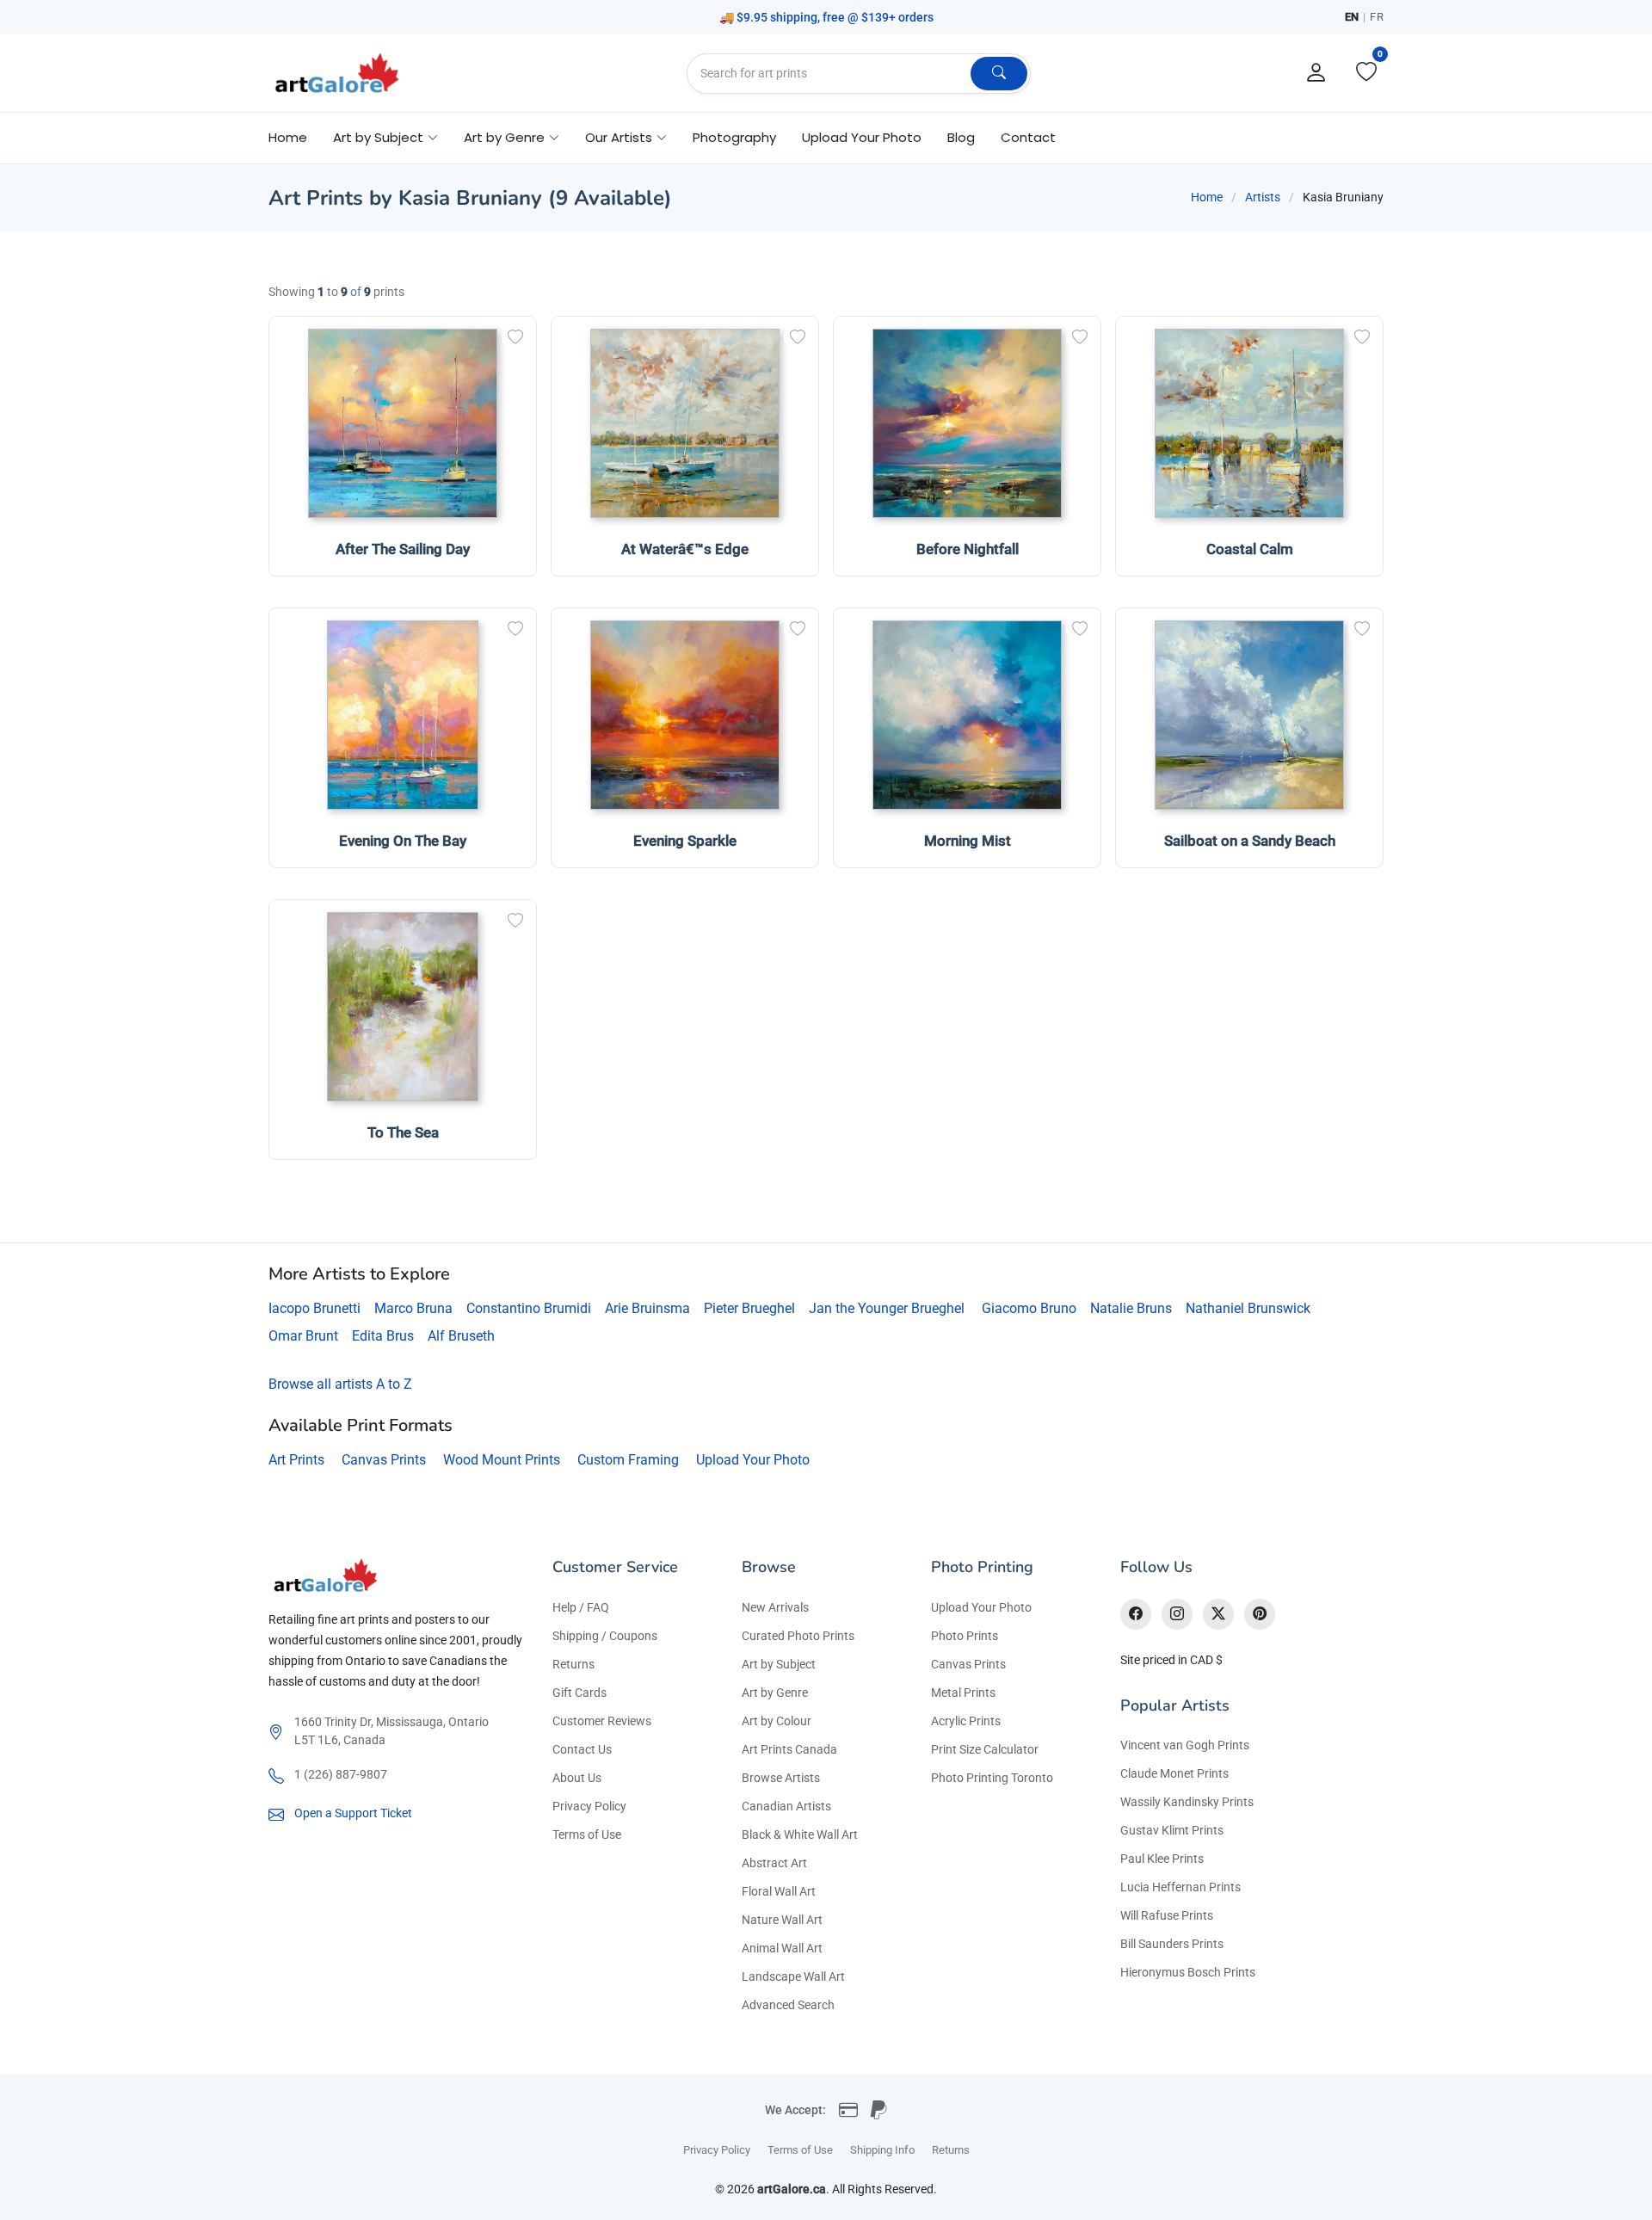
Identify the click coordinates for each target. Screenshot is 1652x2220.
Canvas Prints (384, 1460)
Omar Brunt (303, 1336)
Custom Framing (628, 1460)
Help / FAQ (581, 1607)
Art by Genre (775, 1693)
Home (288, 137)
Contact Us (582, 1749)
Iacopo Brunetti (314, 1308)
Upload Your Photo (862, 137)
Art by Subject (779, 1664)
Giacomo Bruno (1029, 1308)
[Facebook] (1136, 1614)
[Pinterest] (1260, 1614)
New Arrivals (775, 1607)
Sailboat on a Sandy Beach (1250, 841)
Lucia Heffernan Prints (1180, 1887)
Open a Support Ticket (353, 1813)
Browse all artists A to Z (340, 1384)
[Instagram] (1177, 1614)
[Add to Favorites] (515, 337)
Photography (734, 137)
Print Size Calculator (985, 1749)
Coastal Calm (1250, 549)
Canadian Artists (786, 1806)
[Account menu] (1316, 73)
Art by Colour (777, 1721)
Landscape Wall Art (793, 1976)
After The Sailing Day (403, 549)
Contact (1028, 137)
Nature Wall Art (782, 1920)
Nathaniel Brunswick (1248, 1308)
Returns (573, 1664)
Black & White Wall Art (800, 1835)
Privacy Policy (589, 1806)
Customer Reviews (602, 1721)
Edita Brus (383, 1336)
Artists (1263, 197)
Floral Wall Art (779, 1891)
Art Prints (296, 1460)
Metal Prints (963, 1693)
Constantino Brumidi (529, 1308)
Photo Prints (965, 1636)
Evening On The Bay (403, 841)
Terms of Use (587, 1835)
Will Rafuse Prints (1167, 1915)
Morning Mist (968, 841)
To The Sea (403, 1132)
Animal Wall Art (782, 1948)
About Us (577, 1778)
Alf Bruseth (461, 1336)
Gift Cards (579, 1693)
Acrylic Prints (966, 1721)
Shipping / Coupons (605, 1636)
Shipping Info (882, 2150)
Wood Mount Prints (502, 1460)
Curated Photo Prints (798, 1636)
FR (1377, 17)
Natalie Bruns (1131, 1308)
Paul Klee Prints (1162, 1859)
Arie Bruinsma (647, 1308)
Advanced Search (788, 2005)
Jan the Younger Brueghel (887, 1308)
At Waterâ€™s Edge (685, 549)
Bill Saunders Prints (1172, 1944)
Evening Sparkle (685, 841)
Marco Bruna (413, 1308)
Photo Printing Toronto (992, 1778)
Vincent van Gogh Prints (1185, 1745)
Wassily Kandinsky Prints (1187, 1802)
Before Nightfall (968, 549)
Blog (961, 137)
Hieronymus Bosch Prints (1188, 1972)
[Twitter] (1218, 1614)
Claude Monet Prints (1174, 1773)
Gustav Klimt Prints (1172, 1830)
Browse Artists (781, 1778)
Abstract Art (774, 1863)
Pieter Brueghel (749, 1308)
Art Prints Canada (789, 1749)
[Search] (999, 74)
